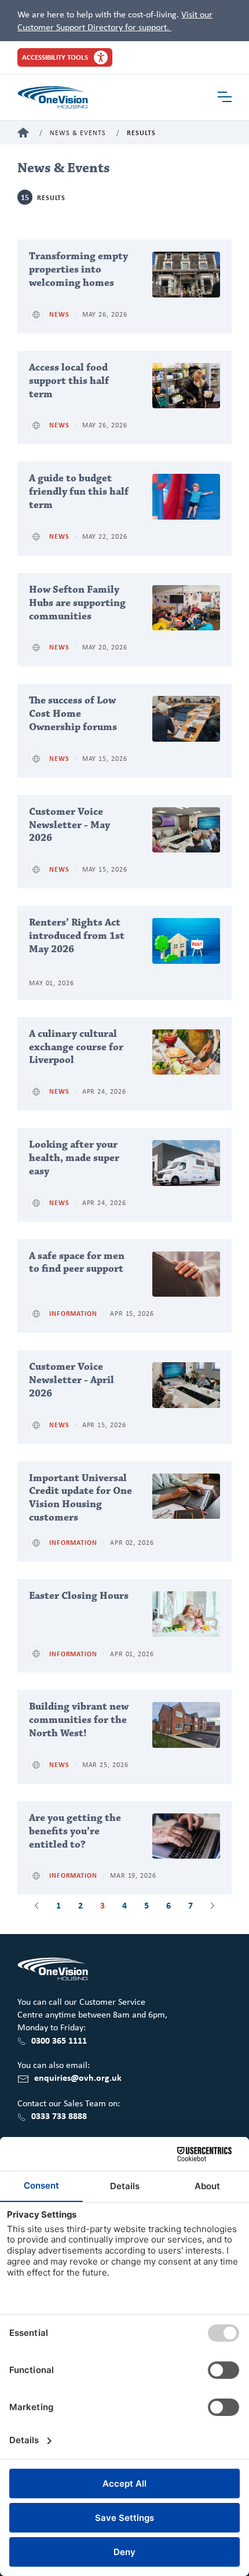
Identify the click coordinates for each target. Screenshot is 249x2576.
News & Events (78, 133)
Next (213, 1906)
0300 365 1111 (59, 2040)
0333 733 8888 (59, 2116)
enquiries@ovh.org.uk (78, 2077)
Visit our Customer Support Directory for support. (115, 20)
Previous (36, 1906)
